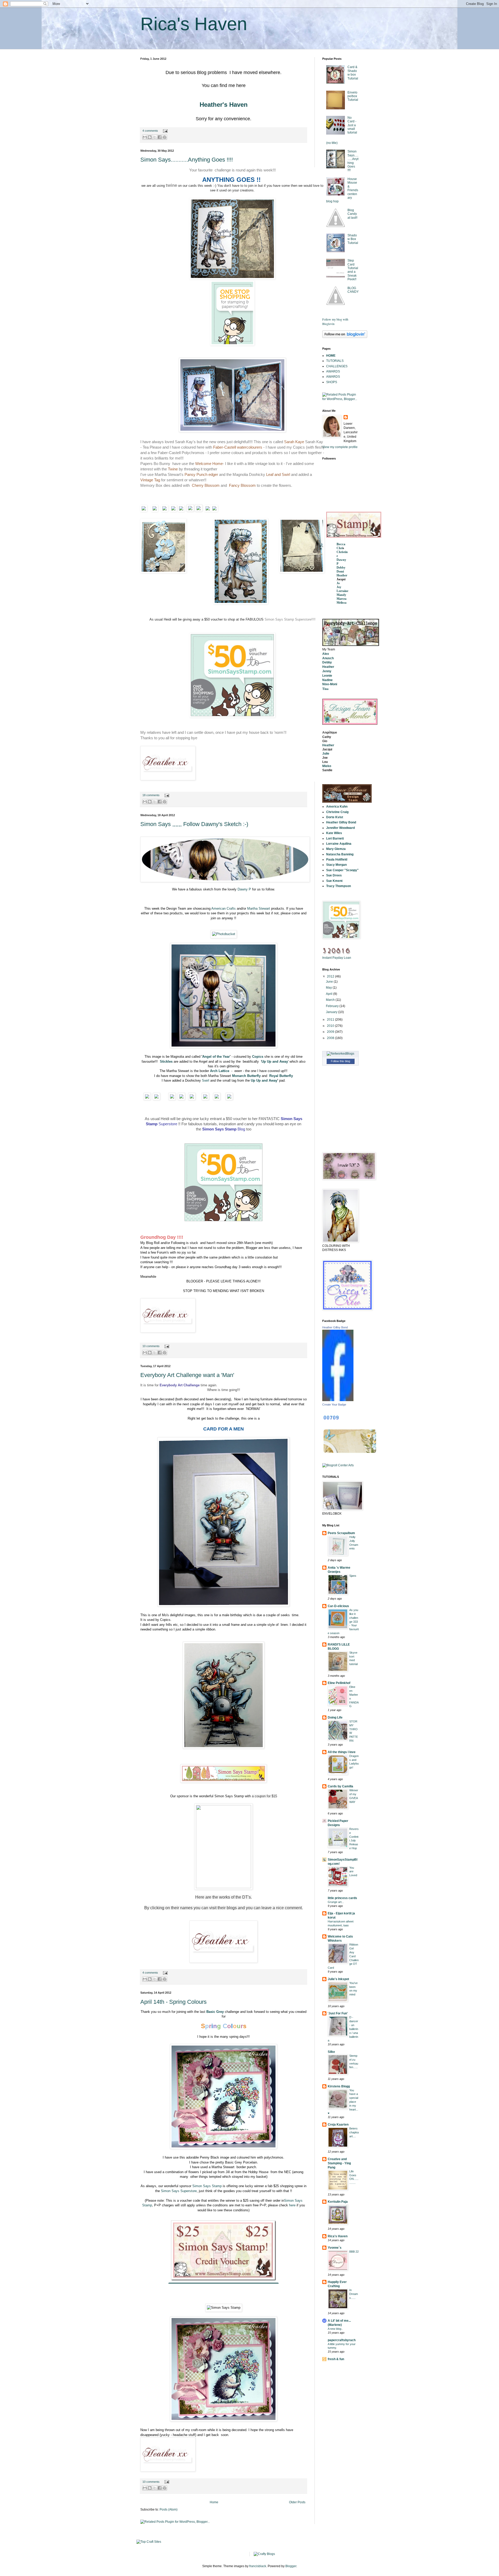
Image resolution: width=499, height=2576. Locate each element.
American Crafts (224, 908)
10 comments (151, 1346)
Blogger (291, 2566)
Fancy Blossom (242, 485)
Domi (340, 571)
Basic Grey (215, 2012)
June (330, 982)
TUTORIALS (335, 361)
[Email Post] (165, 131)
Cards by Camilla (340, 1786)
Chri (340, 548)
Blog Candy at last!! (352, 214)
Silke (331, 2052)
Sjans (353, 1576)
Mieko (327, 766)
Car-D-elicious (338, 1606)
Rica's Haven (338, 2236)
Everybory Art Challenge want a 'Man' (187, 1375)
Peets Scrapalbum (341, 1533)
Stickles (166, 1061)
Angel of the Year (216, 1057)
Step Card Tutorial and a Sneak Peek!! (353, 270)
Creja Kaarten (338, 2125)
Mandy (341, 595)
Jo (338, 583)
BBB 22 (354, 2252)
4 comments (150, 131)
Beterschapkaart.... (354, 2132)
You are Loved (353, 1872)
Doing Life (335, 1718)
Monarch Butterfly (246, 1076)
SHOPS (332, 382)
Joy (339, 587)
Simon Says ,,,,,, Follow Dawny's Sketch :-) (194, 824)
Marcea (342, 599)
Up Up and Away (264, 1080)
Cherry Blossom (206, 485)
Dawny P (244, 889)
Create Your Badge (334, 1405)
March (331, 1000)
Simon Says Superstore (179, 2191)
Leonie (327, 676)
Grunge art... (336, 1902)
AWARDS (333, 371)
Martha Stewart (259, 908)
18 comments (151, 795)
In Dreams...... (354, 2294)
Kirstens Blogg (339, 2086)
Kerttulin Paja (338, 2202)
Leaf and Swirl (278, 474)
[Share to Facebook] (160, 137)
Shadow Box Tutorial (353, 239)
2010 (331, 1026)
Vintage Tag (150, 480)
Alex (326, 654)
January (332, 1012)
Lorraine (342, 591)
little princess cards (342, 1898)
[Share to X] (155, 137)
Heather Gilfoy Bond (335, 1327)
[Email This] (145, 137)
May (329, 988)
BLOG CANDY (353, 290)
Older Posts (297, 2502)
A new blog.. (335, 2329)
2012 (331, 976)
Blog (224, 1129)
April (330, 994)
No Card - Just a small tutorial (352, 125)
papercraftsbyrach (342, 2340)
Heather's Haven (224, 105)
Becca (341, 544)
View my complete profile (340, 447)
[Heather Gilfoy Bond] (338, 1400)
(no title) (332, 143)
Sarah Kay (293, 442)
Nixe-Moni (330, 684)
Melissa (342, 603)
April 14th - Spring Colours (173, 2002)
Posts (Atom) (169, 2510)
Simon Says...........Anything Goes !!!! (187, 160)
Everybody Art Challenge (180, 1385)
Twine (173, 469)
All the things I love (342, 1752)
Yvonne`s (335, 2248)
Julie (326, 754)
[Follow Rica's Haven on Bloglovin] (345, 337)
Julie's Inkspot (338, 1979)
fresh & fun (336, 2359)
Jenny (327, 671)
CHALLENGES (337, 366)
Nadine (327, 680)
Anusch (328, 658)
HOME (331, 356)
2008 (331, 1038)
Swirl (206, 1080)
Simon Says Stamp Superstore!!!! (290, 619)
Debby (341, 568)
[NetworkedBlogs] (340, 1054)
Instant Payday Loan (337, 958)
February (333, 1006)
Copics (258, 1057)
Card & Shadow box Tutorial (353, 73)
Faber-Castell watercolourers (238, 447)
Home (214, 2502)
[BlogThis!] (150, 137)
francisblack (258, 2566)
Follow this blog (340, 1061)
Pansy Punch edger (201, 474)
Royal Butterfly (281, 1076)
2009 (331, 1032)
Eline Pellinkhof (339, 1683)
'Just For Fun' (338, 2013)
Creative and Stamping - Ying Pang (339, 2163)
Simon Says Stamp (207, 2186)
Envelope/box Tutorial (353, 96)
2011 (331, 1020)
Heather (342, 575)
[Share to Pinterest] (165, 137)
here (292, 2205)
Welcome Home (209, 464)
